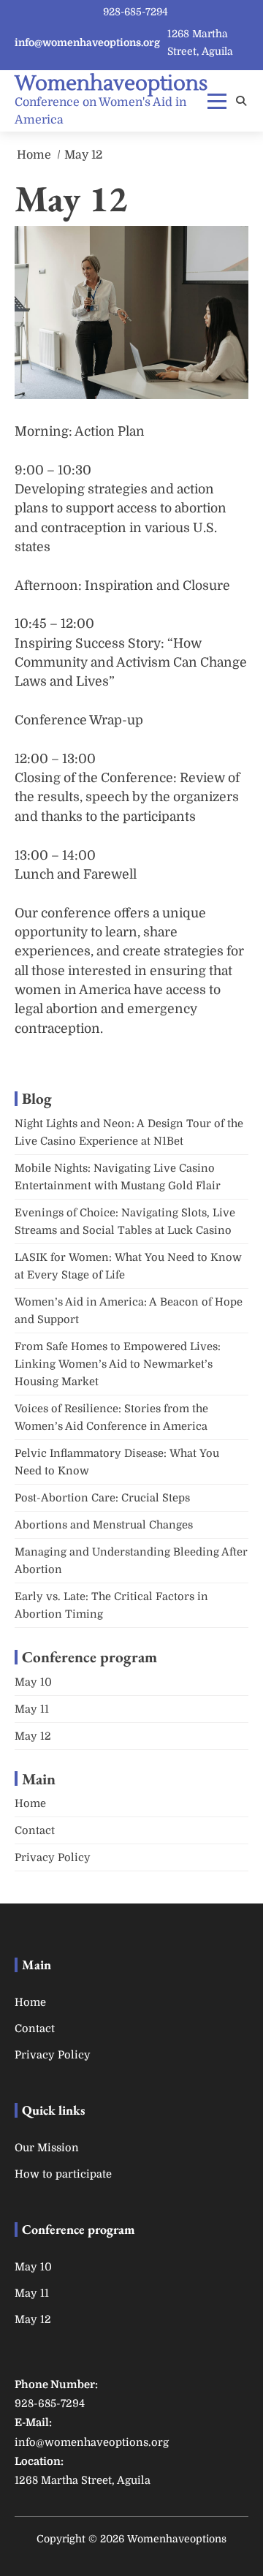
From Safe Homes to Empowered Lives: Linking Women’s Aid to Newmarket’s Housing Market (118, 1364)
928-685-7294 (136, 12)
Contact (35, 1831)
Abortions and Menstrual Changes (104, 1525)
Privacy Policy (53, 1858)
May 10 (33, 1682)
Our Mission (47, 2148)
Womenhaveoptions (111, 83)
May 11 (32, 1709)
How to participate (63, 2174)
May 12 (33, 1736)
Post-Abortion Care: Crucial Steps (104, 1498)
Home (30, 1804)
